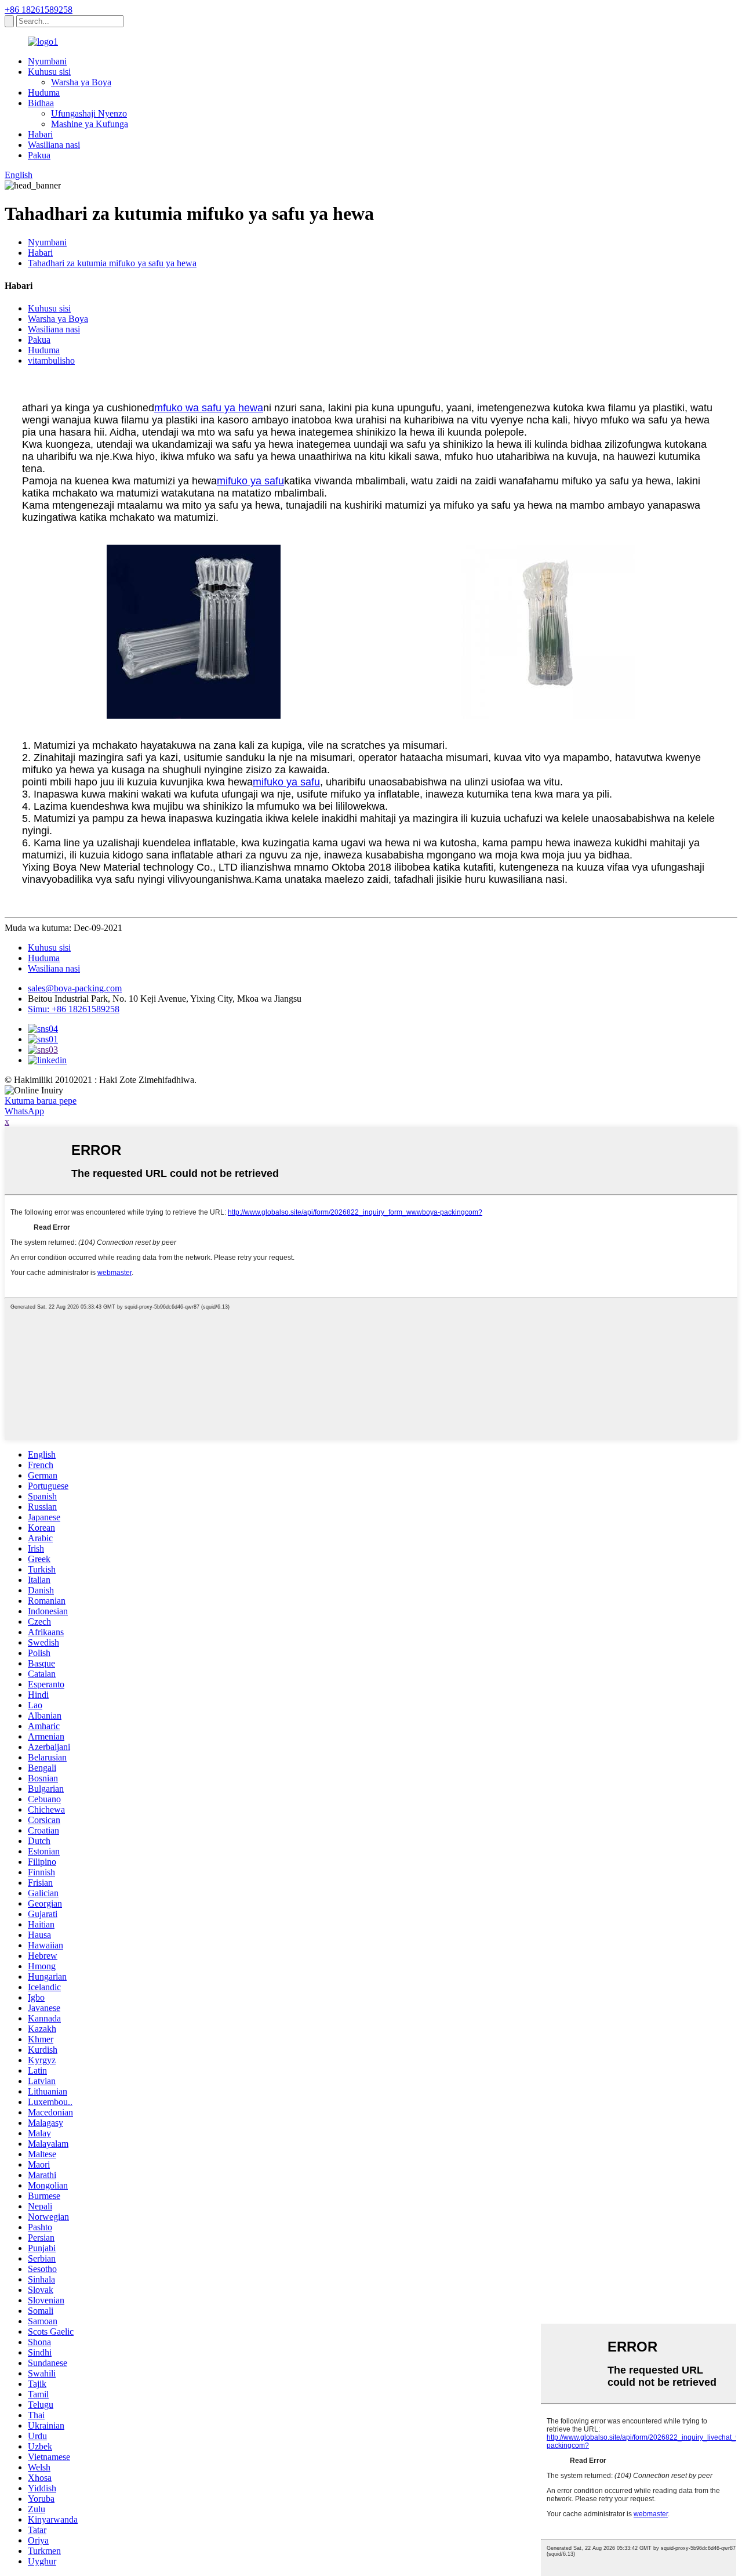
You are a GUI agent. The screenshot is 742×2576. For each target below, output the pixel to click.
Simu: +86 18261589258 (74, 1009)
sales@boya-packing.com (75, 988)
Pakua (39, 155)
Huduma (44, 93)
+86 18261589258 (39, 10)
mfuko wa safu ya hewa (209, 408)
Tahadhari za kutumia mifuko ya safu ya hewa (112, 263)
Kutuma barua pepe (41, 1101)
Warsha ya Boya (81, 82)
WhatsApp (24, 1111)
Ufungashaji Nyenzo (89, 113)
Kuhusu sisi (49, 72)
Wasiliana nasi (54, 145)
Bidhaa (41, 103)
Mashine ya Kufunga (90, 124)
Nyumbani (47, 61)
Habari (40, 134)
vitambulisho (51, 361)
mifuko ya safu (250, 481)
